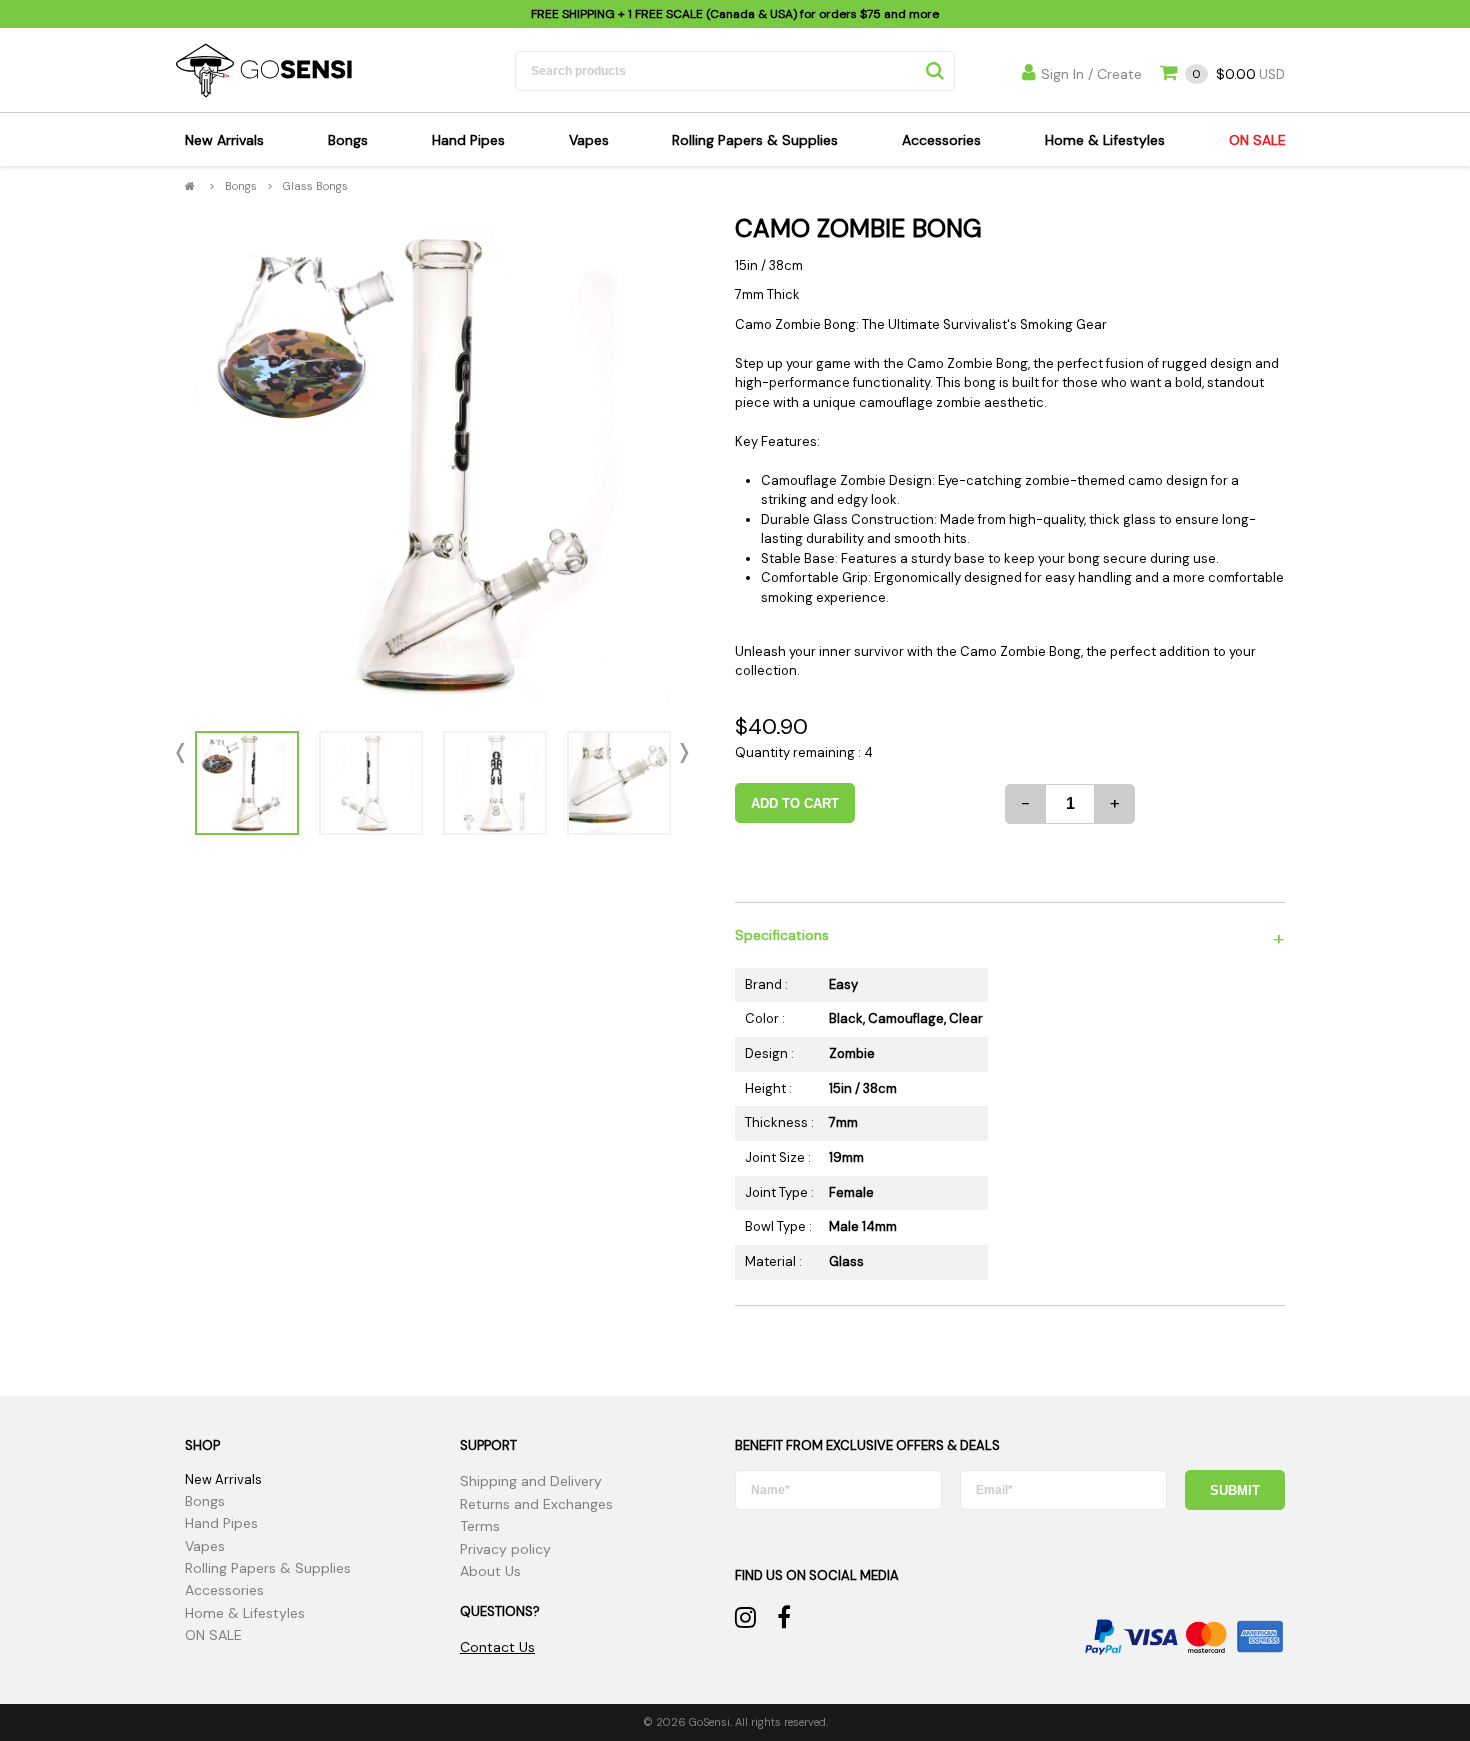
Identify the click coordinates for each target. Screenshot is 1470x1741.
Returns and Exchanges (536, 1504)
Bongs (348, 140)
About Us (490, 1571)
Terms (480, 1526)
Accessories (941, 140)
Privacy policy (505, 1549)
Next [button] (680, 753)
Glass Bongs (315, 186)
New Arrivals (224, 140)
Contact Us (497, 1647)
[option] (432, 463)
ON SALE (1257, 140)
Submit (1235, 1490)
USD (1238, 74)
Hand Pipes (468, 140)
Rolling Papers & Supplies (755, 140)
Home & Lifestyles (1105, 140)
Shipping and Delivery (531, 1481)
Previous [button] (185, 753)
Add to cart (795, 803)
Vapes (589, 140)
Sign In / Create (1091, 74)
